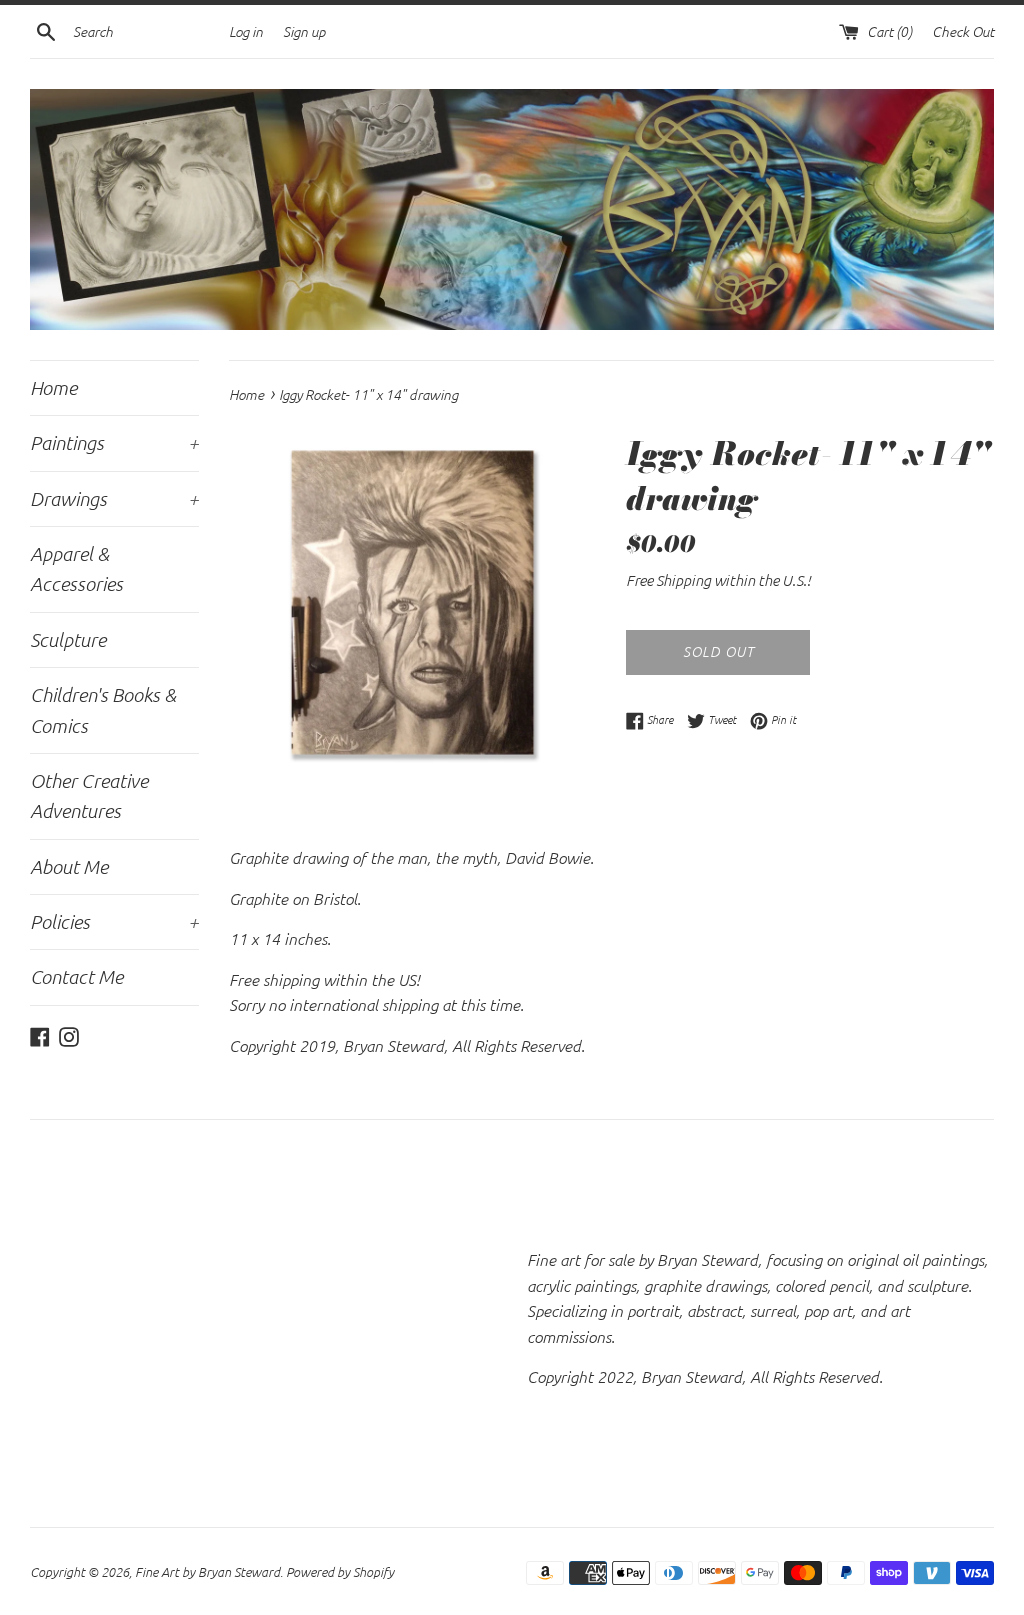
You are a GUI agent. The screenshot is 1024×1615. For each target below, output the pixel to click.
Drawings (114, 498)
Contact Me (76, 976)
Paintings (114, 442)
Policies (114, 921)
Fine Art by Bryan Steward (207, 1571)
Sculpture (68, 639)
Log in (246, 31)
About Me (69, 866)
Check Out (963, 31)
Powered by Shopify (340, 1571)
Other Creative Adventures (89, 795)
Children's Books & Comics (103, 709)
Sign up (304, 31)
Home (53, 387)
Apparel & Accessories (76, 568)
